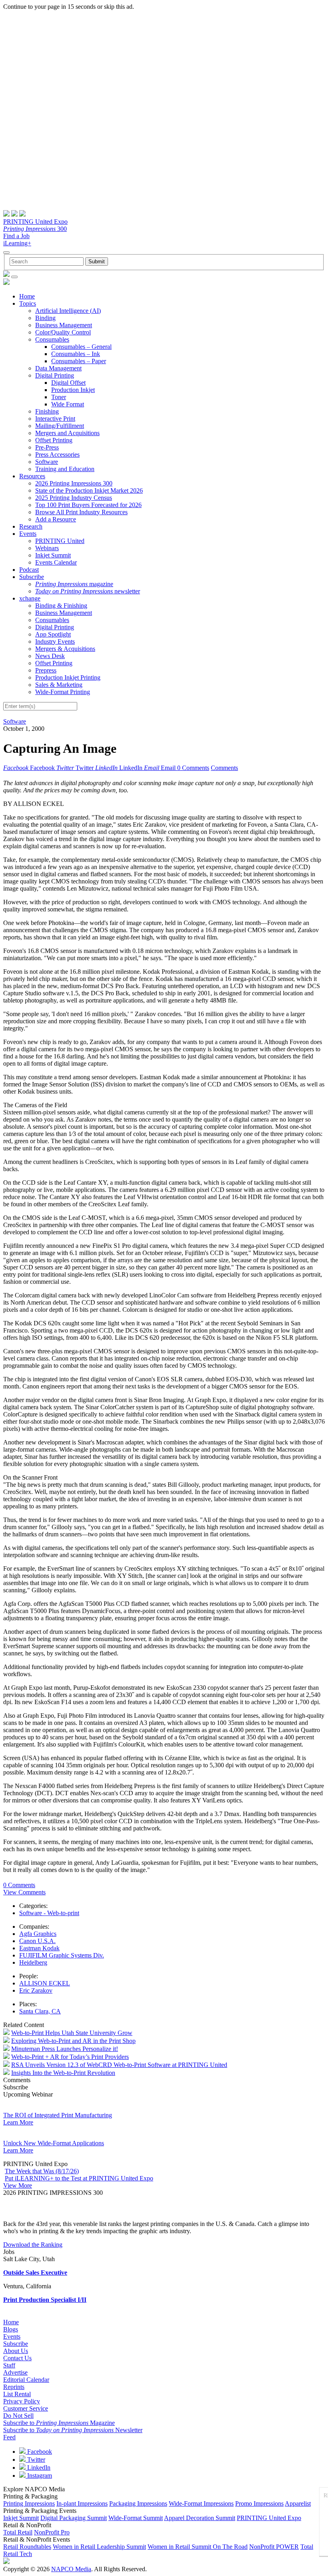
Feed (9, 2437)
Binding (45, 318)
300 (35, 229)
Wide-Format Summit (136, 2518)
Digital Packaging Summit (74, 2518)
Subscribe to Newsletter (73, 2430)
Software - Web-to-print (49, 1913)
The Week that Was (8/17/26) (42, 2171)
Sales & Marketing (59, 685)
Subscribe (32, 577)
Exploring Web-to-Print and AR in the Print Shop (73, 2041)
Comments (224, 768)
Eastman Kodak (39, 1948)
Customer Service (26, 2408)
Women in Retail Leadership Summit (99, 2547)
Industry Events (55, 642)
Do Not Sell (18, 2416)
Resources (32, 476)
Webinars (47, 548)
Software (47, 462)
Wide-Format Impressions (201, 2503)
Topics (28, 303)
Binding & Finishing (61, 606)
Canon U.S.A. (37, 1941)
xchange (30, 598)
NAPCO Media (71, 2569)
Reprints (14, 2387)
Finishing (47, 411)
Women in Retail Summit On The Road (198, 2547)
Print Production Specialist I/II (45, 2300)
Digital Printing (55, 375)
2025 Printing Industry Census (74, 498)
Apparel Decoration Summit (200, 2518)
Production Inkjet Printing (68, 677)
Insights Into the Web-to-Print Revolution (63, 2073)
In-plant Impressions (82, 2503)
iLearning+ (17, 243)
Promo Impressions (259, 2503)
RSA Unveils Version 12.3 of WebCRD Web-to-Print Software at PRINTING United (119, 2065)
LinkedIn (38, 2468)
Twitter (35, 2460)
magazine (74, 584)
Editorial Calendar (26, 2380)
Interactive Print (55, 419)
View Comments (24, 1892)
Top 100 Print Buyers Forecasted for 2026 (88, 505)
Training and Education (65, 469)
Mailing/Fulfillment (60, 426)
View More (18, 2185)
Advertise (15, 2372)
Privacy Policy (22, 2401)
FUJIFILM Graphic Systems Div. (62, 1955)
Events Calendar (56, 562)
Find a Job (16, 236)
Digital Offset (68, 383)
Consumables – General (81, 347)
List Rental (17, 2394)
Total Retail (18, 2532)
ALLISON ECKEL (45, 1983)
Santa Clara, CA (40, 2011)
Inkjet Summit (53, 555)
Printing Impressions (29, 2503)
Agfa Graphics (38, 1934)
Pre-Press (47, 447)
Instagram (39, 2476)
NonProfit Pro (52, 2532)
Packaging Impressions (138, 2503)
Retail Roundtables (27, 2547)
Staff (9, 2365)
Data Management (58, 368)
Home (27, 296)
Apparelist (298, 2503)
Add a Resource (56, 519)
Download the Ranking (33, 2245)
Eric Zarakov (36, 1990)
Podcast (29, 570)
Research (31, 526)
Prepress (46, 670)
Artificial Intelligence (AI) (68, 311)
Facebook (39, 2452)
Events (28, 534)
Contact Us (17, 2358)
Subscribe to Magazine (59, 2423)
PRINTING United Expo (35, 222)
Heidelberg (33, 1962)
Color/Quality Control (63, 332)
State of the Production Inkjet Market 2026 (89, 490)
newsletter (88, 591)
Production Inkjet (73, 390)
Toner (59, 397)
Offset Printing (54, 440)
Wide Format (68, 404)
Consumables (52, 339)
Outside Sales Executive (35, 2273)
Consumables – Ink (76, 354)
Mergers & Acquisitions (65, 649)
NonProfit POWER (274, 2547)
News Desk (50, 656)
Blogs (11, 2329)
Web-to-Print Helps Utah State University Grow (72, 2033)
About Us (16, 2351)
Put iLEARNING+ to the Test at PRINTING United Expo (79, 2178)
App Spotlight (53, 634)
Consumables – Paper (79, 361)
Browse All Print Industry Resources (81, 512)
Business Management (64, 325)
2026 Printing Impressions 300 (74, 483)
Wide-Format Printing (63, 692)
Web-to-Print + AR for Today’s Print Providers (70, 2057)
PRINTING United (60, 541)
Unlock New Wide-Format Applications (54, 2143)
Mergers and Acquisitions (67, 433)
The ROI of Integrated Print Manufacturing (58, 2115)
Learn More (18, 2122)
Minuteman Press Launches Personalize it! (65, 2049)
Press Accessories (57, 455)
